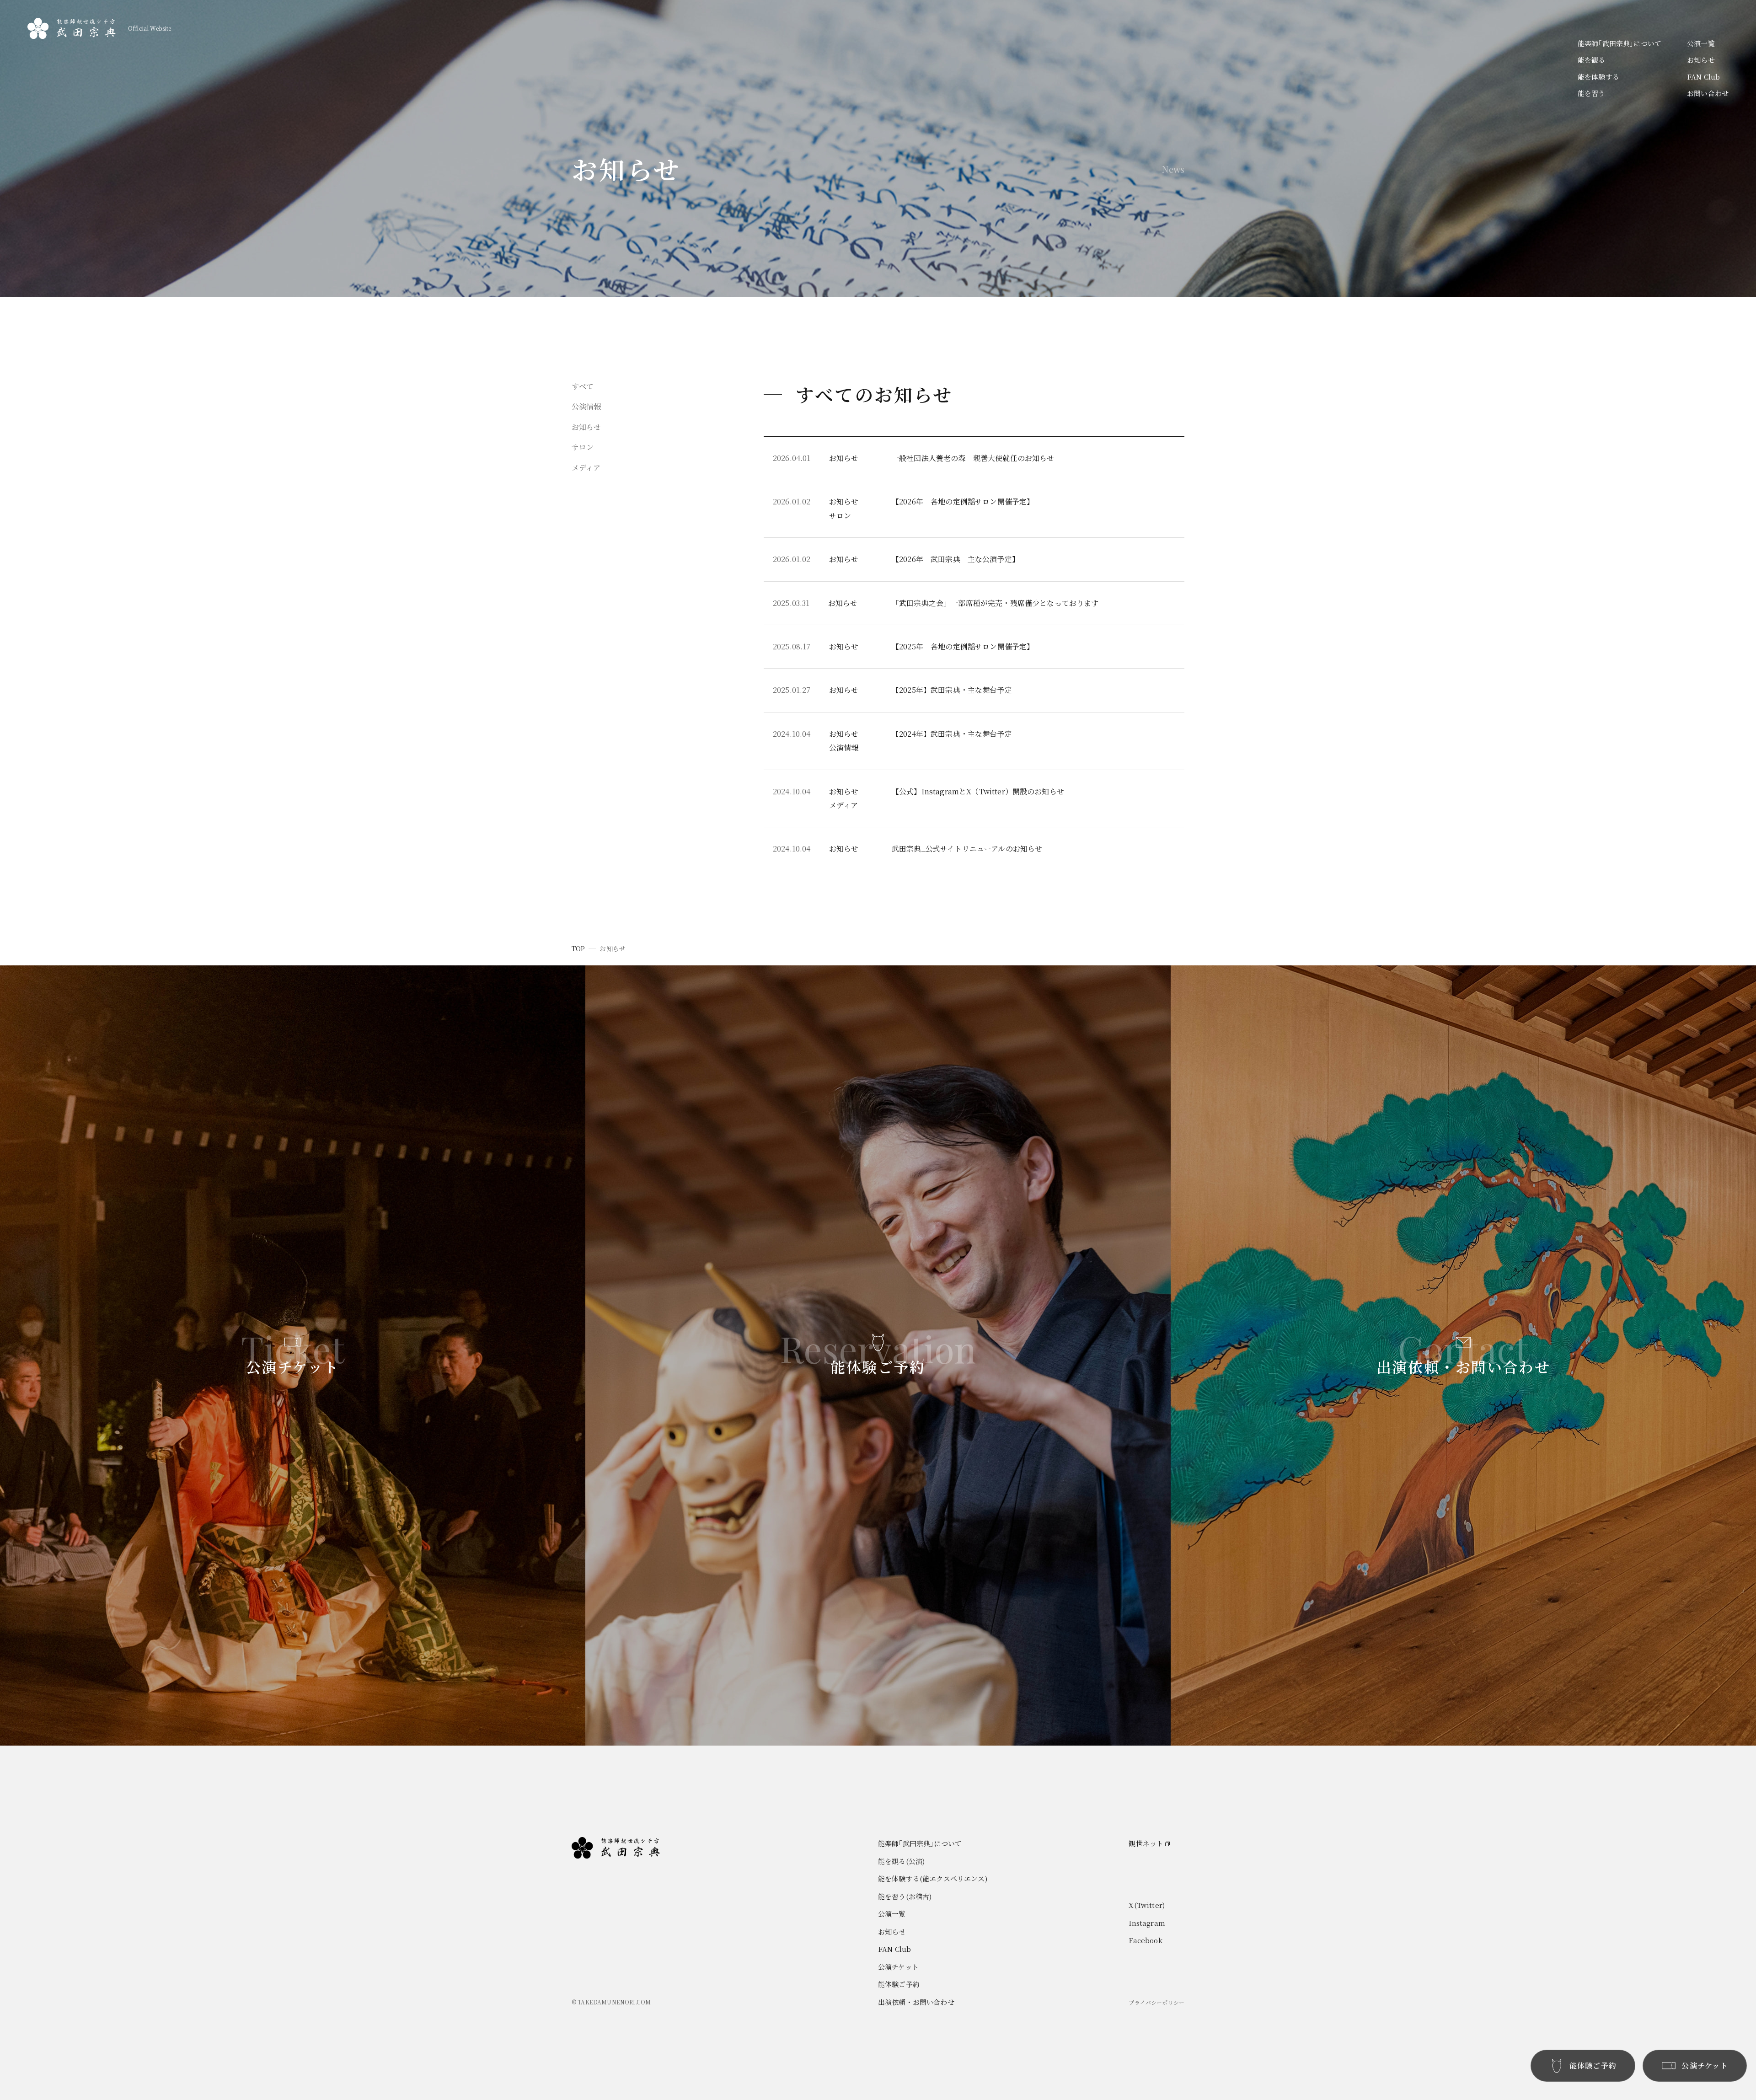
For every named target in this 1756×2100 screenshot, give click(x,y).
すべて (583, 386)
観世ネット (1146, 1843)
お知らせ (1701, 60)
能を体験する (1598, 77)
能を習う (1592, 93)
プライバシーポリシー (1156, 2002)
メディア (586, 468)
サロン (583, 447)
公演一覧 (1701, 43)
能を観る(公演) (901, 1861)
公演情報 (586, 406)
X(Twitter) (1147, 1905)
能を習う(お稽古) (905, 1896)
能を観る (1592, 60)
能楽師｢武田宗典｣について (1619, 43)
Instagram (1147, 1923)
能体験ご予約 (899, 1984)
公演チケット (898, 1967)
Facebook (1145, 1940)
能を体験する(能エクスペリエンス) (933, 1878)
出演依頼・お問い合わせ (916, 2002)
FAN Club (1703, 77)
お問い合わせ (1708, 93)
